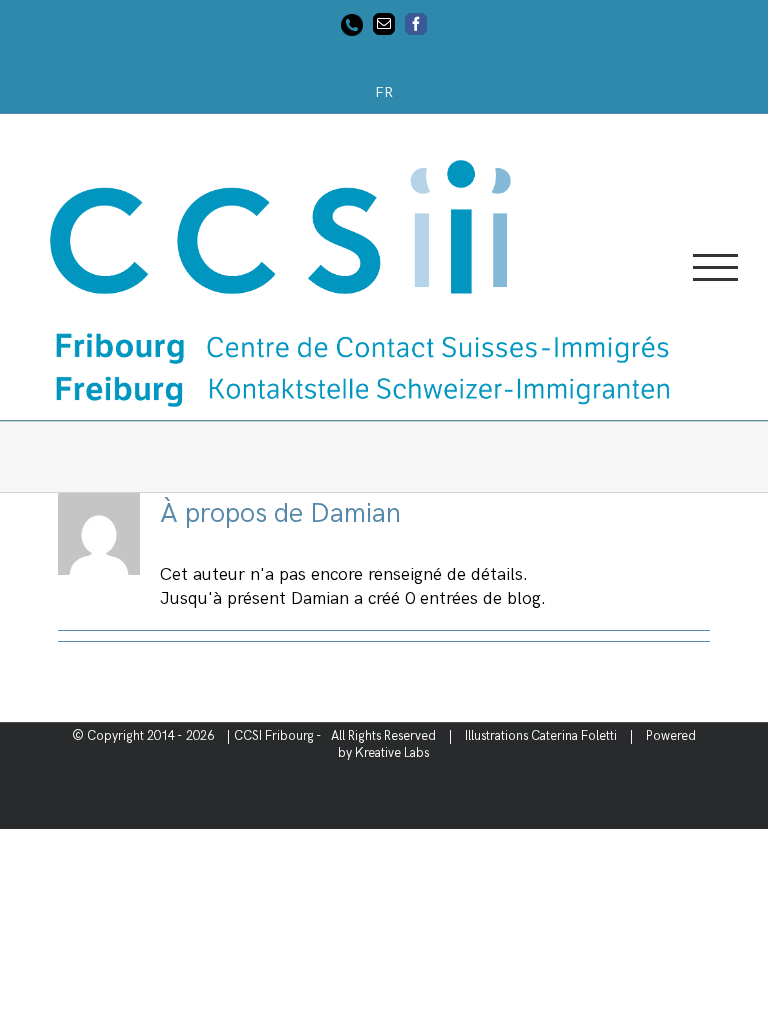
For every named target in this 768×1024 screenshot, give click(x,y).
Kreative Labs (392, 753)
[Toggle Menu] (715, 267)
